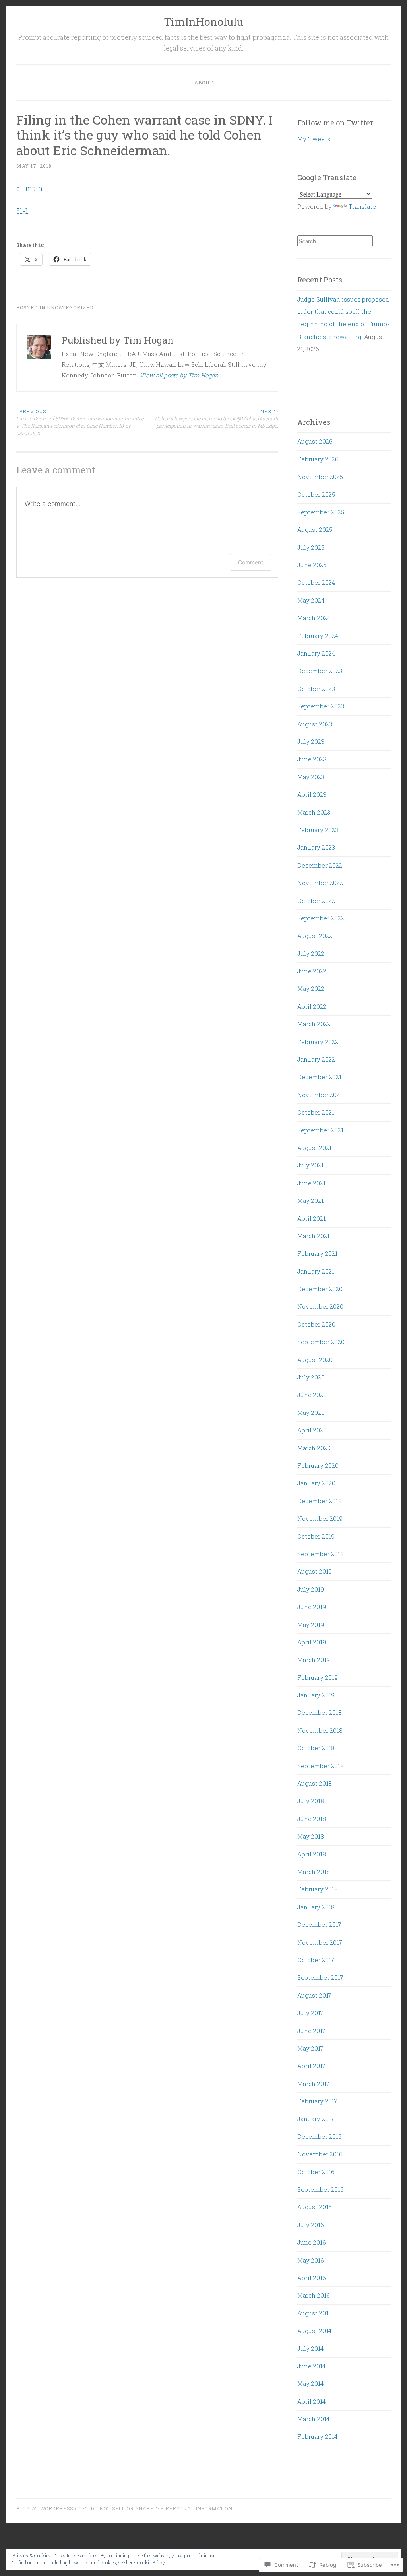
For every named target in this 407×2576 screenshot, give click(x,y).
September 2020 (321, 1342)
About (204, 82)
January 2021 (316, 1271)
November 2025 (320, 477)
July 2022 (311, 953)
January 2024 (316, 653)
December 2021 (319, 1077)
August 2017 (314, 1995)
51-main (29, 188)
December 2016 (320, 2136)
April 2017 (311, 2066)
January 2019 (316, 1695)
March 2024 (314, 618)
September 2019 (321, 1554)
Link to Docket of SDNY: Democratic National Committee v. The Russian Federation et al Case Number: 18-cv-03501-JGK (80, 422)
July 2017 (310, 2013)
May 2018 (311, 1836)
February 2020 (318, 1465)
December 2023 (320, 671)
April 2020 (312, 1430)
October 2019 (316, 1536)
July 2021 (310, 1165)
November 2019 (320, 1518)
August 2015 (314, 2313)
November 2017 (320, 1942)
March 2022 (314, 1024)
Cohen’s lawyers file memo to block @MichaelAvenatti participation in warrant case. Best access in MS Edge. (217, 419)
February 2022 (318, 1042)
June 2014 (311, 2366)
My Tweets (314, 139)
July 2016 (311, 2225)
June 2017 (311, 2031)
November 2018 (320, 1730)
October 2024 (316, 582)
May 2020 (311, 1413)
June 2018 (312, 1819)
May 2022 (311, 988)
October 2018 (316, 1748)
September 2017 (320, 1977)
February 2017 (317, 2101)
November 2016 (320, 2154)
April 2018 (312, 1854)
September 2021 (320, 1130)
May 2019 (311, 1625)
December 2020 (320, 1289)
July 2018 (311, 1801)
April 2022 (312, 1006)
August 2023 (315, 724)
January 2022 (316, 1059)
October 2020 (316, 1324)
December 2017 (319, 1924)
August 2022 (315, 936)
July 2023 (311, 741)
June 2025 (312, 565)
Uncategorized (70, 307)
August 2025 (315, 529)
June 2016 (312, 2242)
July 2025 (311, 547)
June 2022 (312, 971)
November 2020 (320, 1306)
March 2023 (314, 812)
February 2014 (317, 2436)
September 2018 (321, 1766)
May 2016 (311, 2260)
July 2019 (311, 1589)
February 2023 (318, 830)
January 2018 (316, 1907)
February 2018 (318, 1889)
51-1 (22, 211)
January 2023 (316, 847)
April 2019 (312, 1642)
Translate (362, 206)
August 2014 (314, 2331)
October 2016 (316, 2172)
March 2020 (314, 1448)
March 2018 (314, 1872)
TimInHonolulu (203, 22)
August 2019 (315, 1571)
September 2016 (321, 2189)
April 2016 (312, 2278)
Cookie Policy (151, 2562)
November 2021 (320, 1095)
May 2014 (310, 2383)
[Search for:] (335, 241)
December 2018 (320, 1712)
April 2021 (311, 1218)
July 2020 (311, 1377)
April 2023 (312, 794)
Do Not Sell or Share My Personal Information (162, 2508)
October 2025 (316, 494)
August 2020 (315, 1360)
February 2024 (318, 636)
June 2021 (311, 1183)
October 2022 (316, 901)
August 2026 (315, 441)
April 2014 (311, 2401)
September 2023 (321, 706)
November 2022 (320, 883)
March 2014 (313, 2419)
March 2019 (314, 1660)
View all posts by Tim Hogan (179, 375)
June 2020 (312, 1395)
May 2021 (310, 1200)
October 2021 (316, 1112)
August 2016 (315, 2207)
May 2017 (310, 2048)
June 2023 (312, 759)
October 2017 (316, 1960)
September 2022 (321, 918)
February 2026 (318, 459)
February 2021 (317, 1253)
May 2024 (311, 600)
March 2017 (313, 2084)
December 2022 (320, 865)
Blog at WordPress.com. (52, 2508)
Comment (251, 562)
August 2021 (314, 1148)
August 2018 (315, 1783)
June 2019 (312, 1607)
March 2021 (313, 1236)
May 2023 (311, 777)
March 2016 (314, 2295)
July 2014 (310, 2348)
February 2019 (318, 1677)
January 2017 (316, 2119)
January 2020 (316, 1483)
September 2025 (321, 512)
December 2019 (320, 1501)
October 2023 (316, 689)
